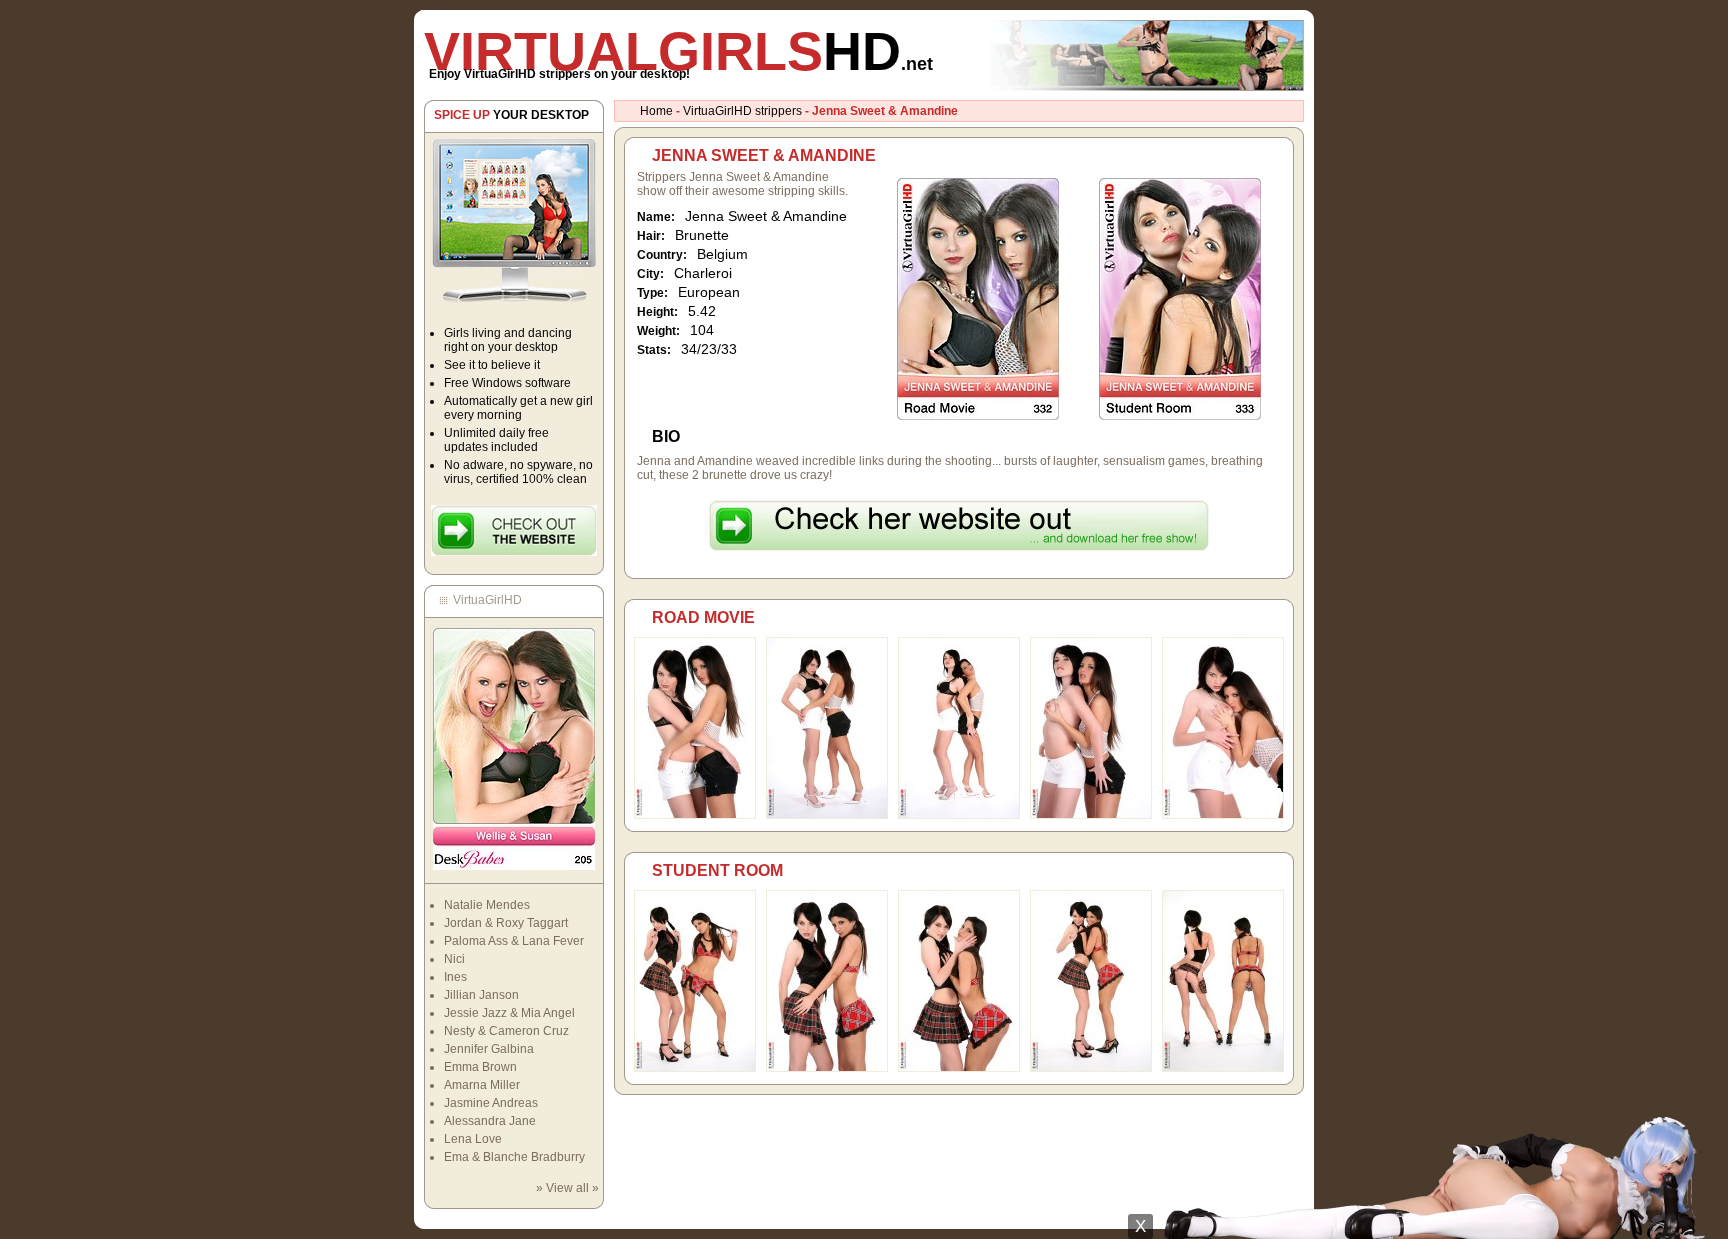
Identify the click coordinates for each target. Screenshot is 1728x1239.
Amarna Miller (482, 1085)
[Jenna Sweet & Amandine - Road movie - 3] (959, 815)
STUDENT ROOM (717, 870)
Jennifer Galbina (489, 1049)
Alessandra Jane (490, 1121)
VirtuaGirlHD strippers (742, 111)
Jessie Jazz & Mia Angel (509, 1013)
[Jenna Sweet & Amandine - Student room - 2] (827, 1068)
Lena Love (473, 1139)
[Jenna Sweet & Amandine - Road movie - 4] (1091, 815)
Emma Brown (480, 1067)
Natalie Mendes (487, 905)
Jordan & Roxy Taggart (506, 923)
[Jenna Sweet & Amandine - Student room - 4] (1091, 1068)
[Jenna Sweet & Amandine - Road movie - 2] (827, 815)
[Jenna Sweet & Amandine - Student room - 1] (695, 1068)
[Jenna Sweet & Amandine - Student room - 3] (959, 1068)
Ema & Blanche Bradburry (514, 1157)
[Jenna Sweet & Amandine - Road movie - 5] (1223, 815)
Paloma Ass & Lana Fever (514, 941)
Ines (455, 977)
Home (656, 111)
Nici (454, 959)
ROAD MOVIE (703, 617)
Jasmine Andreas (491, 1103)
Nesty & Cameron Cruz (506, 1031)
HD (678, 51)
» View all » (567, 1188)
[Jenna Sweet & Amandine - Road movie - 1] (695, 815)
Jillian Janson (481, 995)
